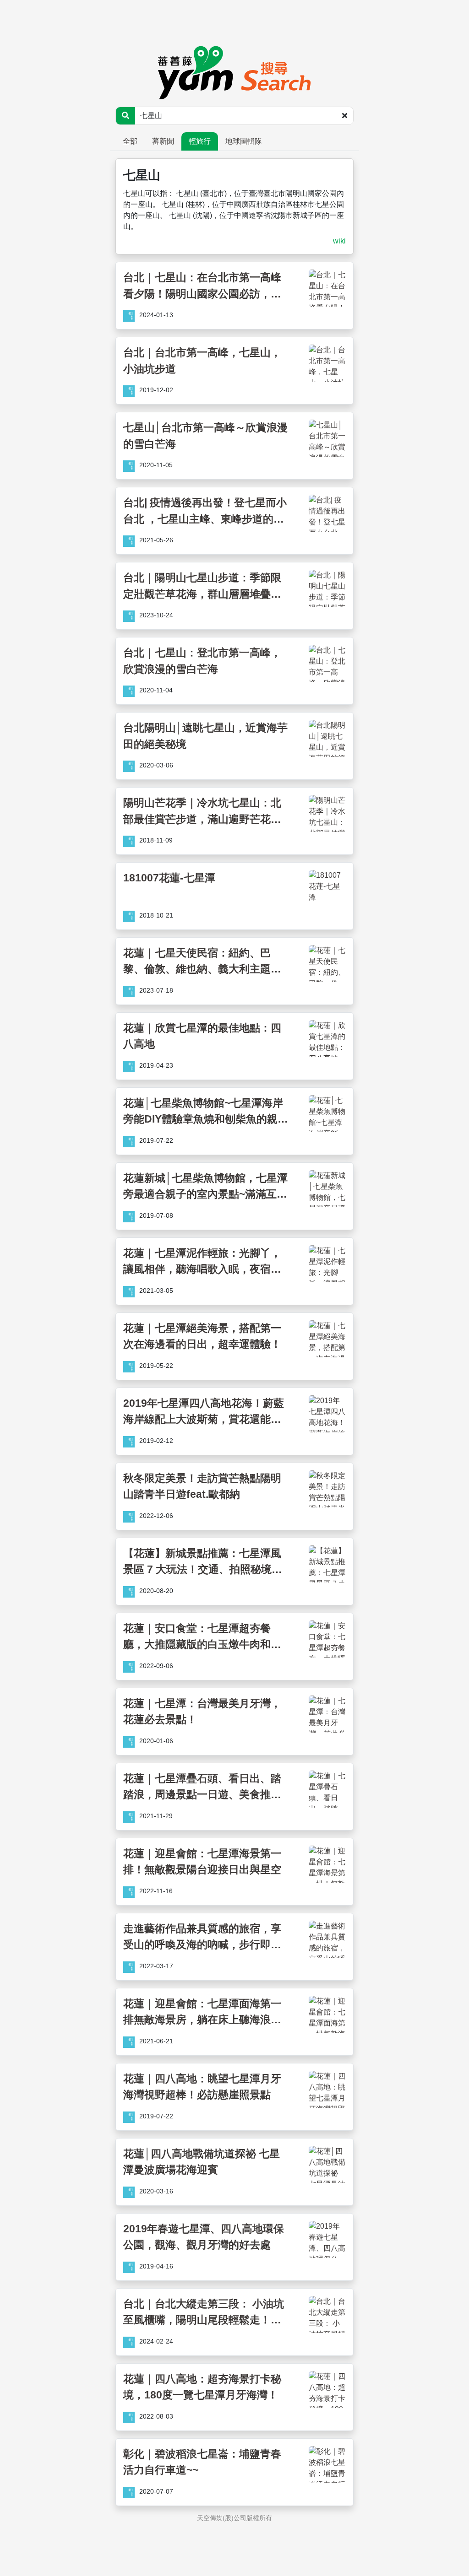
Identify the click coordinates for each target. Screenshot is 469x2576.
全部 (130, 141)
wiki (339, 241)
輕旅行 (200, 141)
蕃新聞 (163, 141)
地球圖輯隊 (244, 141)
